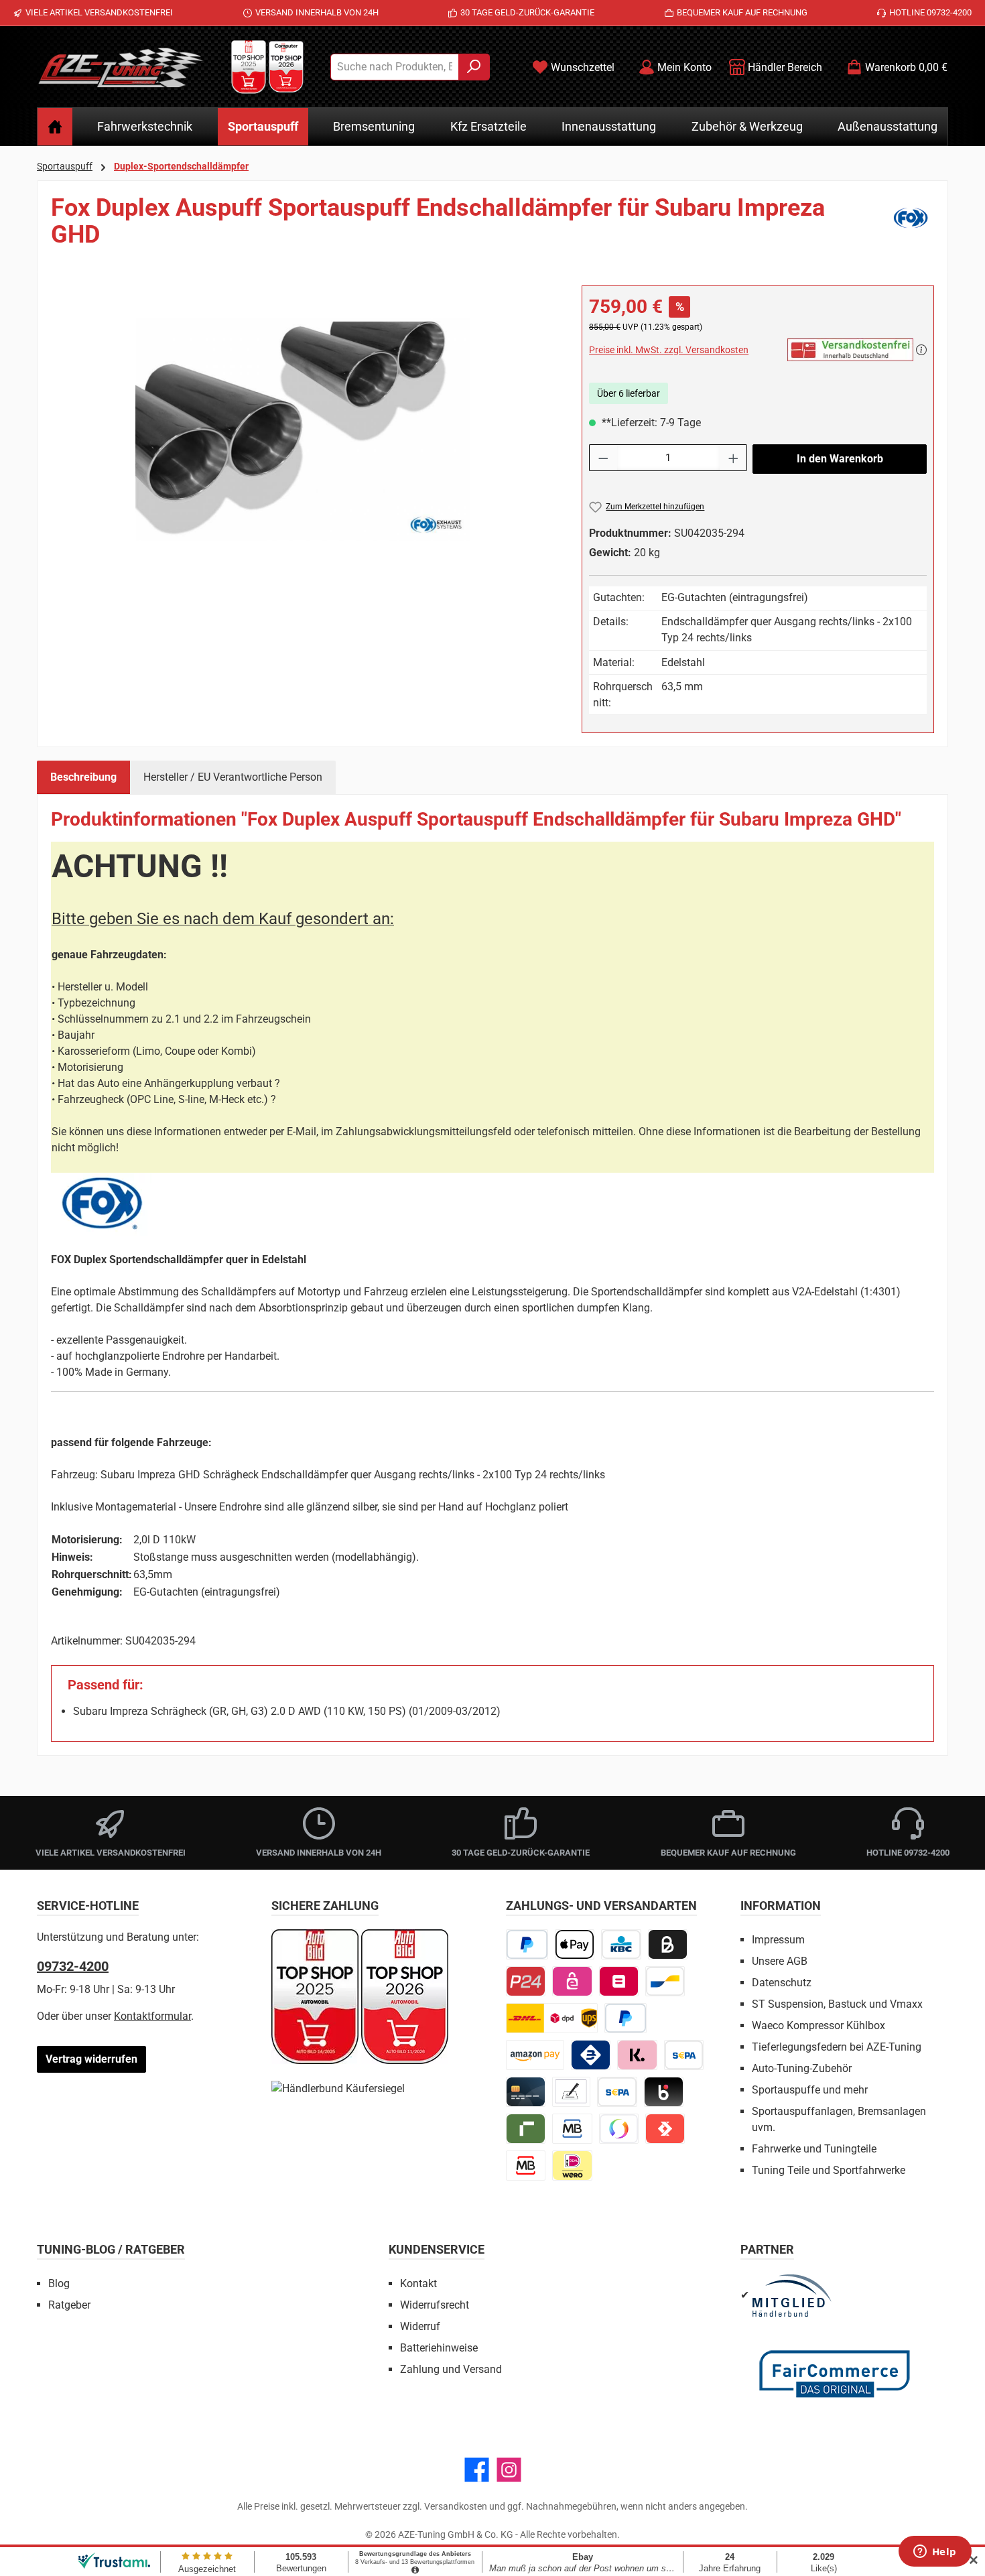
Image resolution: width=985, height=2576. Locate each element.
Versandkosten (456, 2506)
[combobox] (395, 67)
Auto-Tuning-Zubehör (802, 2068)
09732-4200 (73, 1966)
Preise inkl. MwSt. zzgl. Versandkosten (669, 350)
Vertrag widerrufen (91, 2059)
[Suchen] (474, 67)
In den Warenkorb (840, 459)
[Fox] (911, 227)
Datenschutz (782, 1983)
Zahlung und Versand (451, 2369)
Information (781, 1906)
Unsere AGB (780, 1961)
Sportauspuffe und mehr (810, 2090)
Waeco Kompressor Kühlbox (818, 2025)
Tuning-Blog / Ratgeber (111, 2249)
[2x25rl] (303, 429)
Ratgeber (69, 2305)
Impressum (778, 1940)
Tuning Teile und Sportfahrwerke (829, 2170)
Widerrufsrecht (435, 2305)
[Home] (55, 127)
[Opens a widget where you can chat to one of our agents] (935, 2553)
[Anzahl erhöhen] (734, 458)
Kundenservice (437, 2249)
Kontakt (418, 2283)
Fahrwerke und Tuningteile (814, 2149)
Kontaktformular (152, 2016)
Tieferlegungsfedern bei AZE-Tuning (837, 2047)
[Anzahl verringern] (603, 458)
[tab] (83, 777)
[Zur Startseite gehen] (121, 67)
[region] (303, 430)
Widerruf (420, 2326)
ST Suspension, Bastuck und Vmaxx (837, 2004)
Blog (59, 2283)
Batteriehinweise (439, 2348)
